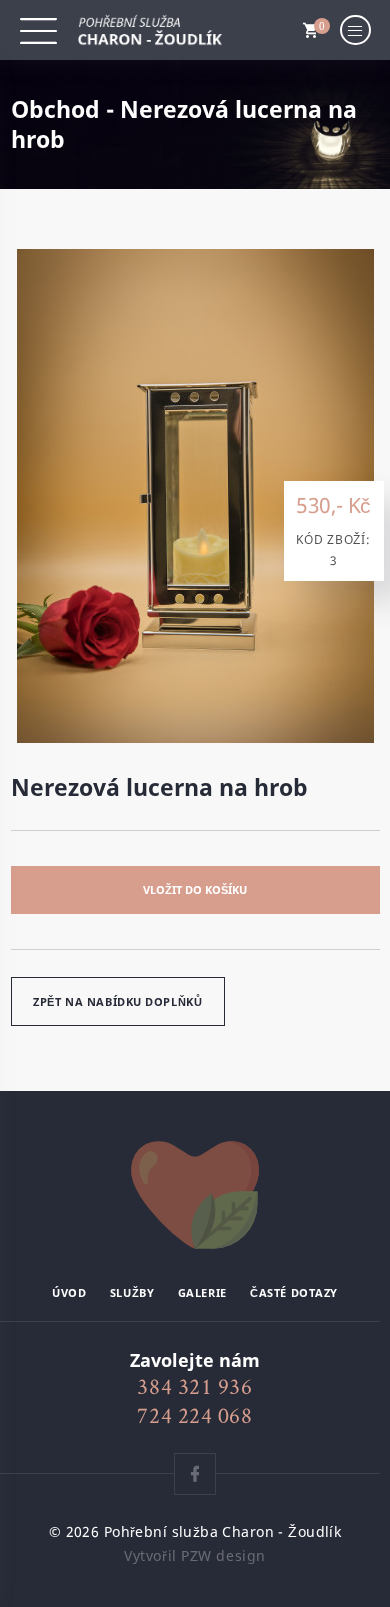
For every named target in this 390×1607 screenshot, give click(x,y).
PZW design (223, 1555)
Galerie (202, 1293)
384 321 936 (194, 1386)
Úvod (69, 1293)
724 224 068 (194, 1415)
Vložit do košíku (195, 889)
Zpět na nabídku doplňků (117, 1001)
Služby (132, 1293)
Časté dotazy (294, 1293)
